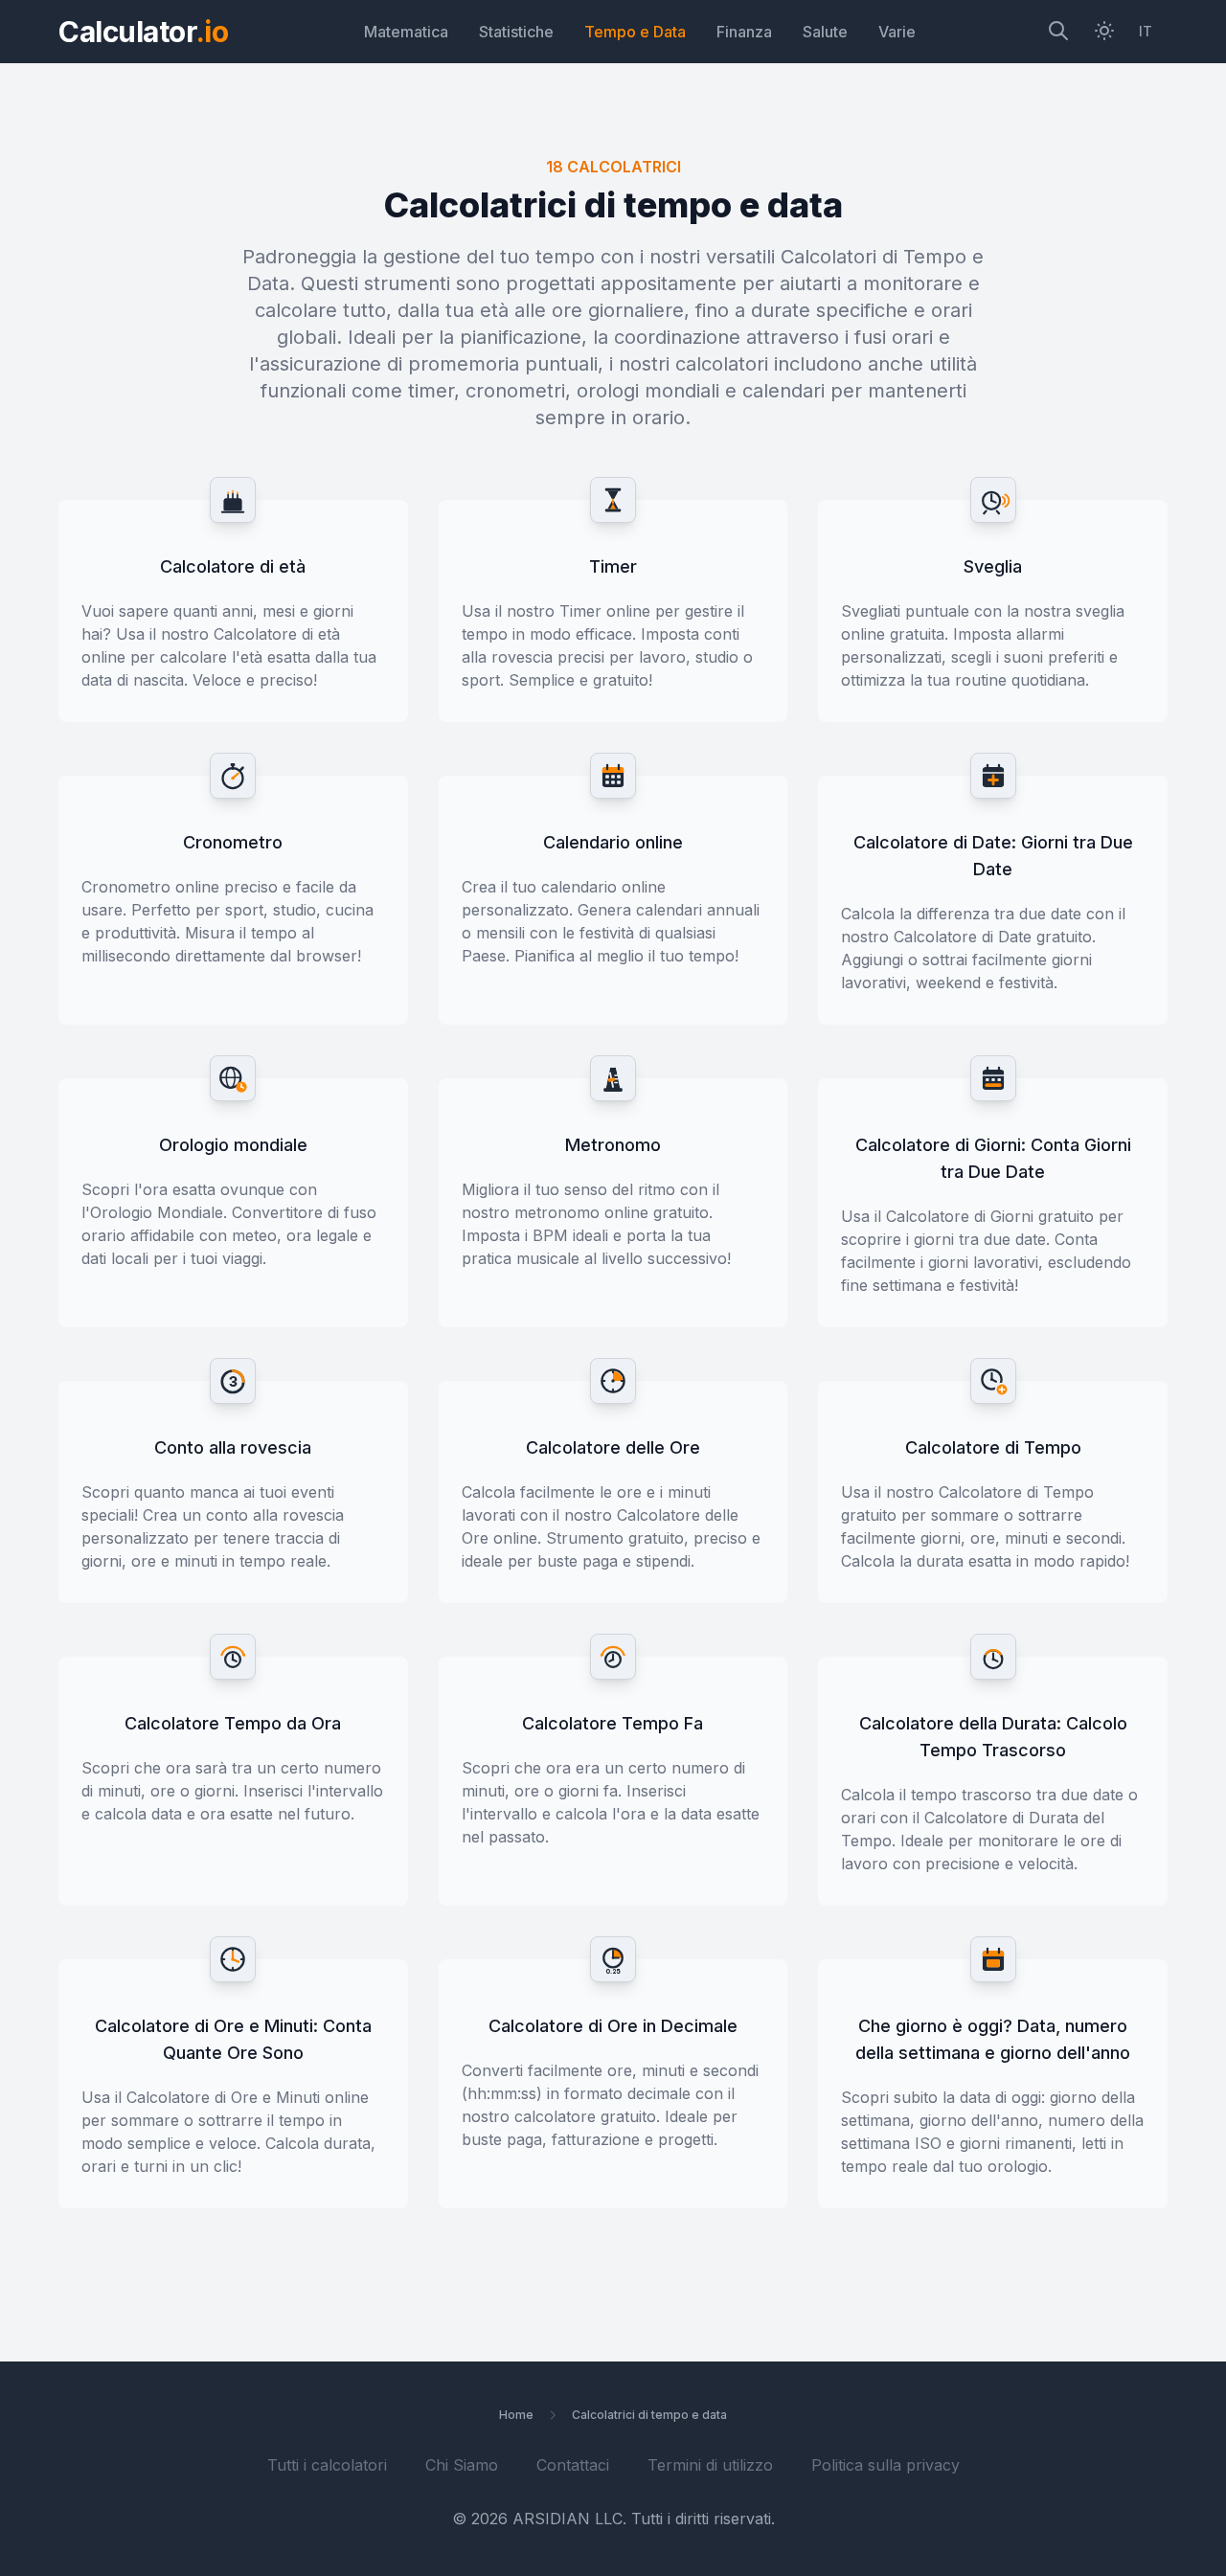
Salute (825, 32)
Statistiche (516, 32)
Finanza (744, 32)
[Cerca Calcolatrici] (1058, 32)
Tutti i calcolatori (327, 2465)
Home (516, 2415)
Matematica (406, 32)
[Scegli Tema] (1104, 32)
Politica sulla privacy (885, 2465)
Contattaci (573, 2465)
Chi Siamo (462, 2465)
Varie (897, 32)
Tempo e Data (635, 32)
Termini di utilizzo (710, 2465)
